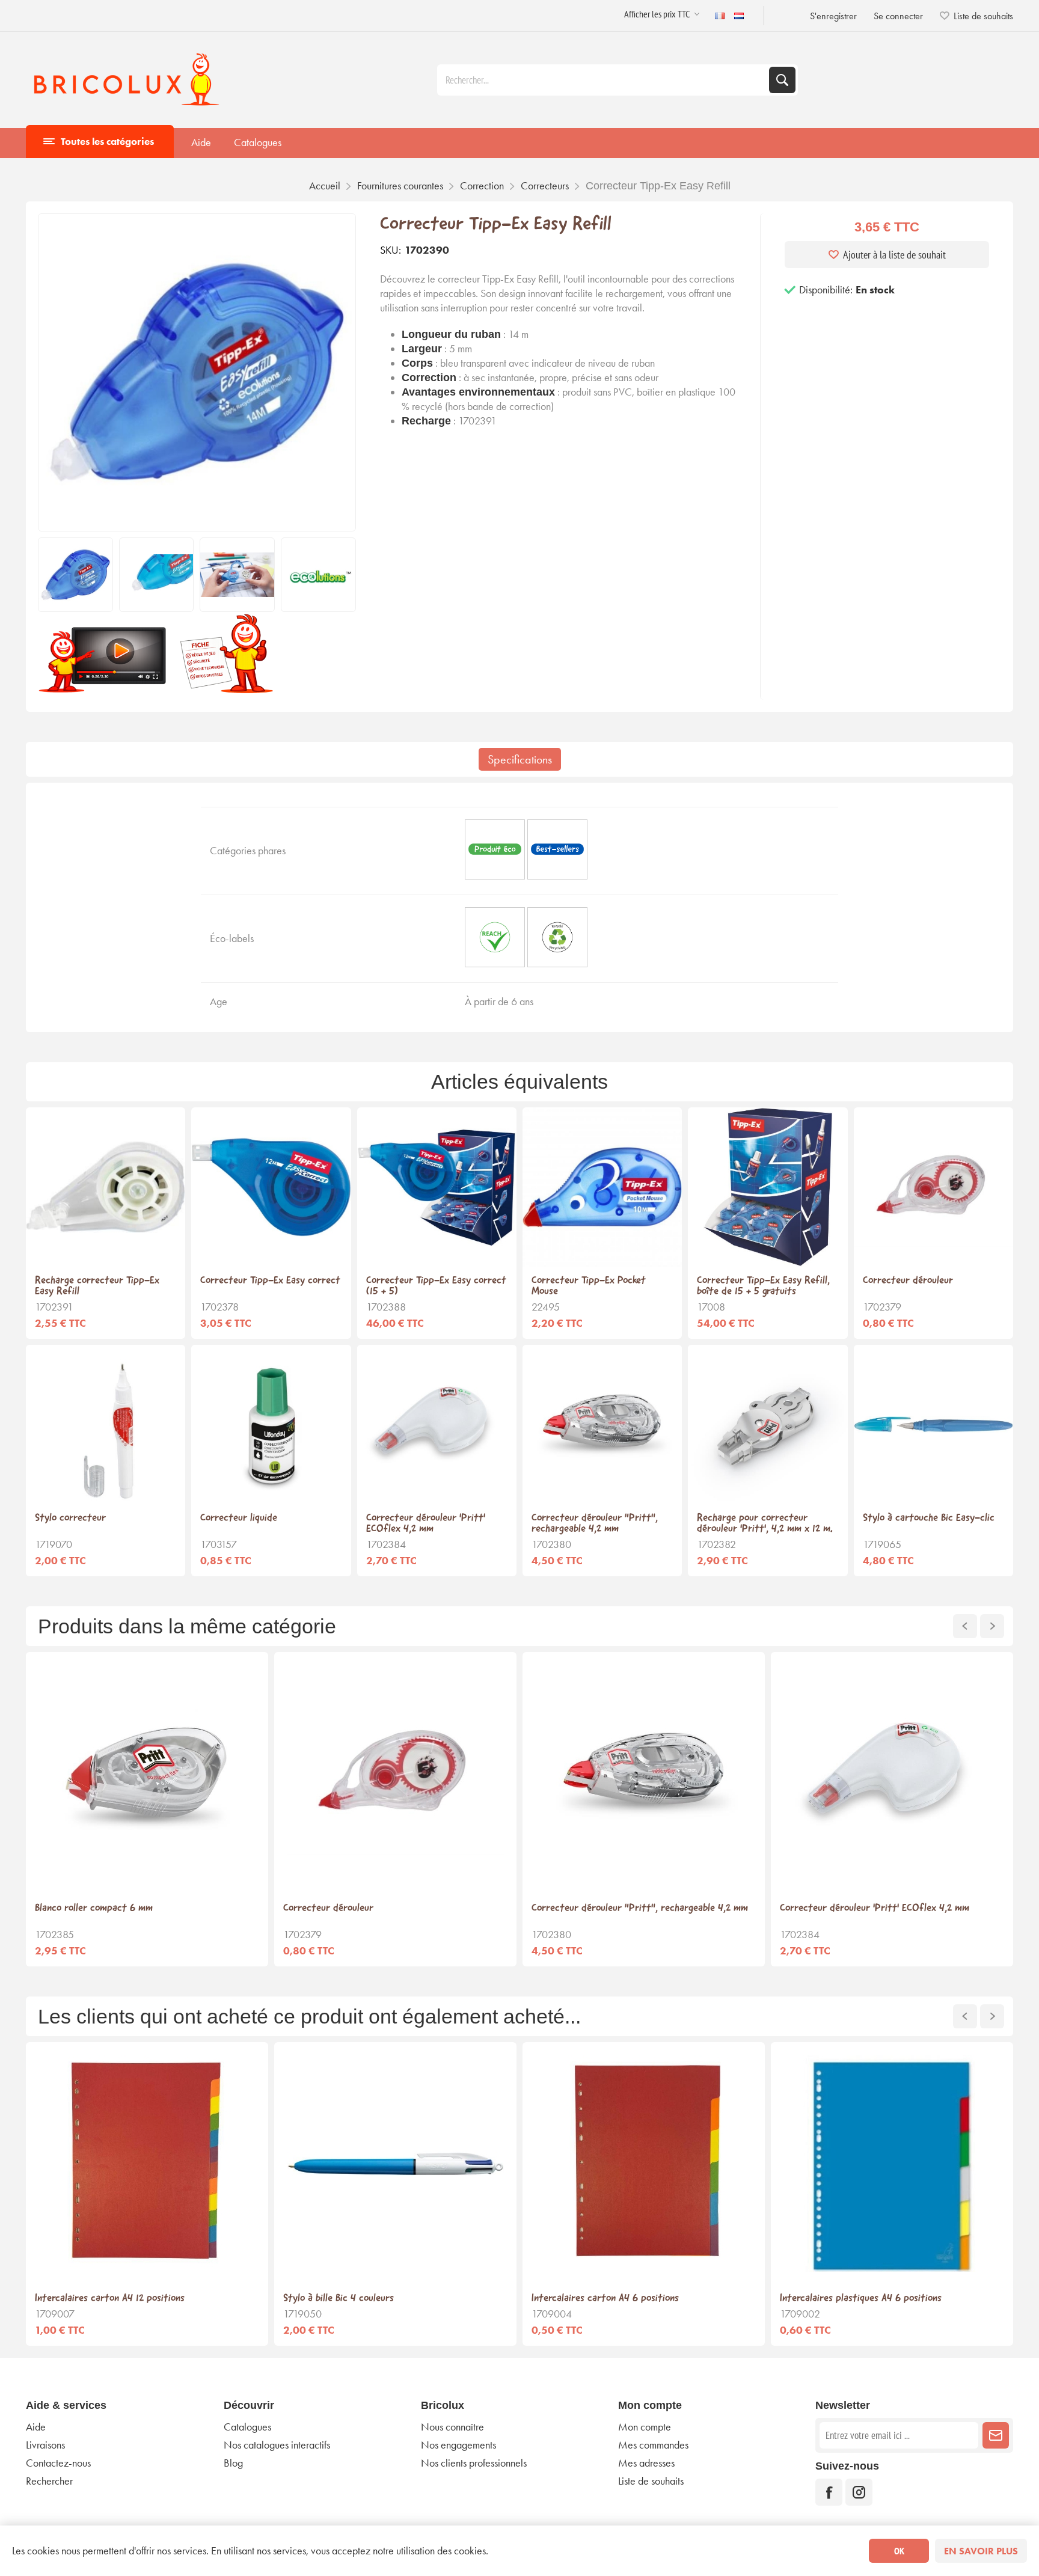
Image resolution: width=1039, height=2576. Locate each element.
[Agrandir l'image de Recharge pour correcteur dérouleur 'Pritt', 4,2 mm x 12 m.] (768, 1424)
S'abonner (996, 2435)
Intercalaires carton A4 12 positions (110, 2299)
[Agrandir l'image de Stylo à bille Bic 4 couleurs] (395, 2163)
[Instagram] (859, 2492)
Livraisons (45, 2445)
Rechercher (782, 80)
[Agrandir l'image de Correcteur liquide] (271, 1424)
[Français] (720, 16)
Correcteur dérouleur (908, 1281)
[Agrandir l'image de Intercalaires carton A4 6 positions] (644, 2163)
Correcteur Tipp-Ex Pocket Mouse (589, 1286)
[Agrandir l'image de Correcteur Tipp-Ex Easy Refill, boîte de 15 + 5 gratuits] (768, 1187)
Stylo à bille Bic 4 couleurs (339, 2299)
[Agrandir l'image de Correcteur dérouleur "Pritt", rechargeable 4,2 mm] (602, 1424)
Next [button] (992, 1626)
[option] (147, 1809)
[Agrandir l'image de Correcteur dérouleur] (933, 1187)
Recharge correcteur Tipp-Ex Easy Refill (97, 1286)
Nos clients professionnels (474, 2463)
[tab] (520, 759)
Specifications (520, 759)
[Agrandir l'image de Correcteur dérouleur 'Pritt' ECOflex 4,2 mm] (437, 1424)
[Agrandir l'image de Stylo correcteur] (106, 1424)
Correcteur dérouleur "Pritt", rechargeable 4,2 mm (595, 1524)
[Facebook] (829, 2492)
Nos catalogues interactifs (277, 2445)
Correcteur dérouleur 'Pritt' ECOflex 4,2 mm (426, 1524)
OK (899, 2551)
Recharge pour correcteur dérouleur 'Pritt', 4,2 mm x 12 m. (765, 1524)
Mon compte (645, 2427)
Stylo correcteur (70, 1519)
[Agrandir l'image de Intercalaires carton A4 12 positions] (147, 2163)
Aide (201, 142)
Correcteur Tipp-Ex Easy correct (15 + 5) (436, 1286)
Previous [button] (965, 1626)
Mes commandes (653, 2445)
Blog (233, 2463)
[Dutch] (739, 16)
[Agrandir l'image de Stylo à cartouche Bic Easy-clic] (933, 1424)
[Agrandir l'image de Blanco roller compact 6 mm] (147, 1773)
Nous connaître (452, 2427)
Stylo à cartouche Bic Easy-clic (929, 1519)
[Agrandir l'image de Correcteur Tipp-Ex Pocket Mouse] (602, 1187)
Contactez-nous (58, 2463)
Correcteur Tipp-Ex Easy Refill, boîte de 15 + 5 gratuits (763, 1286)
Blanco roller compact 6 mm (94, 1909)
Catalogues (258, 142)
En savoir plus (981, 2551)
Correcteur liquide (239, 1519)
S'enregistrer (833, 16)
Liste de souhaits (651, 2481)
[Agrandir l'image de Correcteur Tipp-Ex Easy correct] (271, 1187)
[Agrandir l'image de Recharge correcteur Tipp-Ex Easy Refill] (106, 1187)
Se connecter (898, 16)
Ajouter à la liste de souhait (894, 255)
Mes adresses (646, 2463)
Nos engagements (458, 2445)
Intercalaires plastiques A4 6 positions (861, 2299)
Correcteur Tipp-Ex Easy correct (270, 1281)
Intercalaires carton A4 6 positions (605, 2299)
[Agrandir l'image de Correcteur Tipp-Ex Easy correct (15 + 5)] (437, 1187)
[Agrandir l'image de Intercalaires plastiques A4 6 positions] (892, 2163)
